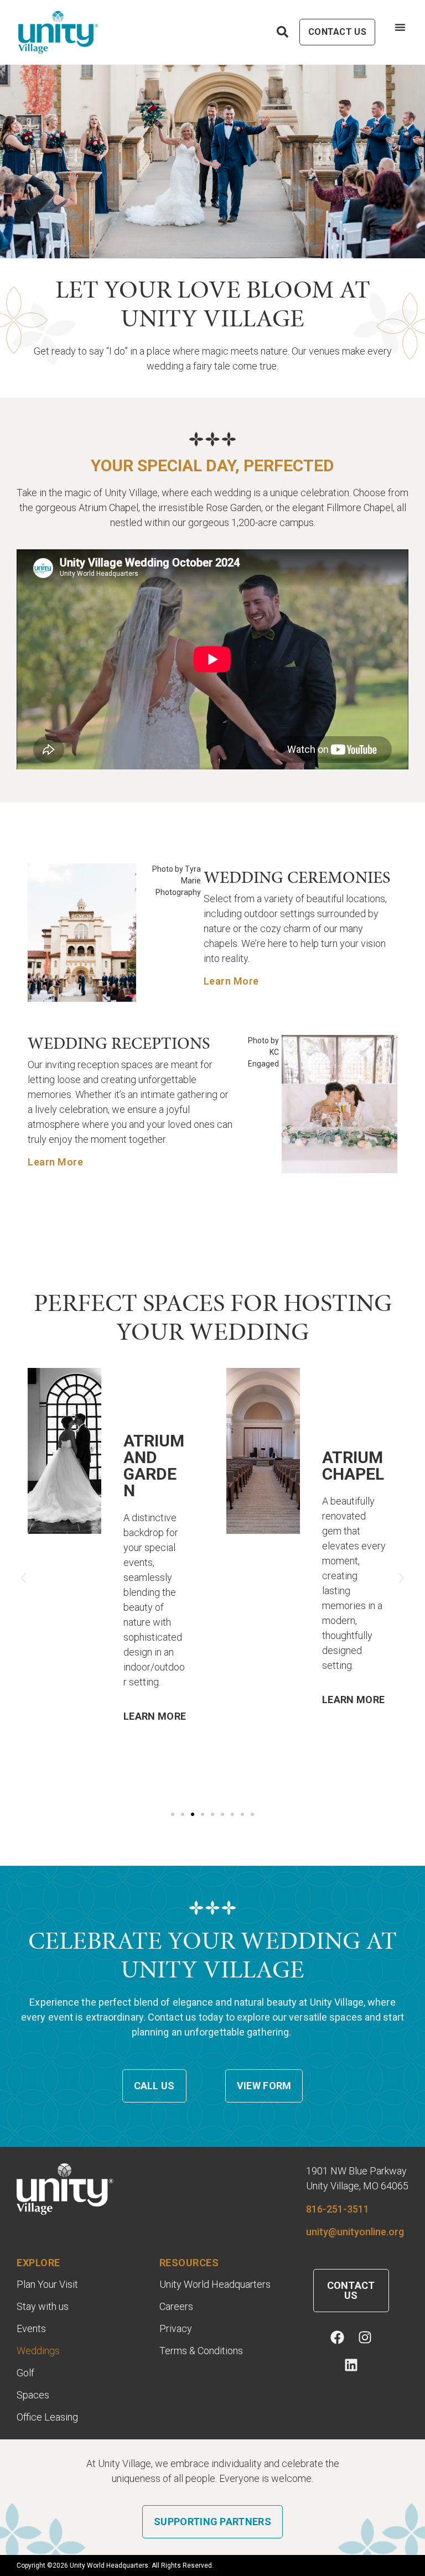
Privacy (176, 2329)
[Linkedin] (351, 2365)
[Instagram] (365, 2337)
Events (31, 2329)
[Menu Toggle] (400, 27)
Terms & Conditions (201, 2351)
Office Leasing (47, 2417)
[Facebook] (337, 2337)
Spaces (33, 2395)
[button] (24, 1578)
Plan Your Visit (47, 2284)
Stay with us (43, 2307)
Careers (176, 2307)
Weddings (38, 2351)
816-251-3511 (338, 2209)
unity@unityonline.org (355, 2232)
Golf (25, 2373)
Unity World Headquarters (215, 2284)
